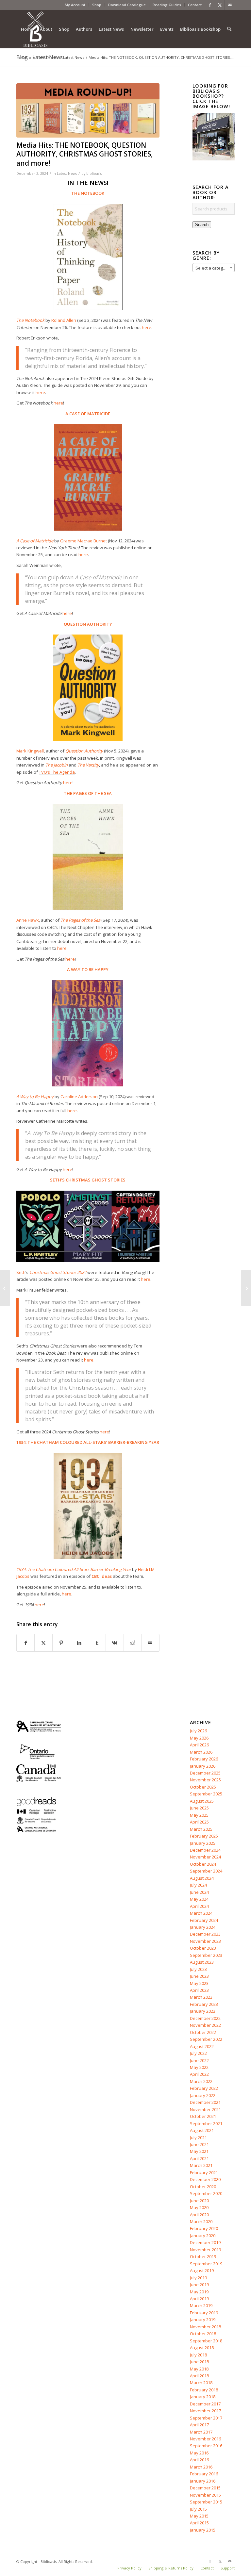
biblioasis (94, 173)
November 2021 (205, 2109)
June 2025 (199, 1808)
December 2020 (205, 2179)
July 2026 (198, 1731)
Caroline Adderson (79, 1097)
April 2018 (199, 2376)
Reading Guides (167, 5)
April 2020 (199, 2215)
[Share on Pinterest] (61, 1643)
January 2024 (203, 1927)
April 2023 (199, 1990)
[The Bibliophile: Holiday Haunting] (246, 1288)
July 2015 (198, 2509)
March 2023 (201, 1997)
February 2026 (204, 1759)
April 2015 (199, 2523)
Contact (195, 5)
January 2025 (203, 1843)
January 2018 (203, 2397)
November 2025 (205, 1780)
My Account (75, 5)
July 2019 (198, 2278)
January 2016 (203, 2481)
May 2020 (199, 2207)
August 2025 (202, 1801)
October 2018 (203, 2334)
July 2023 (198, 1969)
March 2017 (201, 2432)
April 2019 (199, 2299)
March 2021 (201, 2165)
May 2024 (199, 1899)
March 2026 (201, 1752)
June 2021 (199, 2144)
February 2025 (204, 1836)
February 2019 (204, 2313)
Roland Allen (64, 320)
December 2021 (205, 2102)
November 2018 (205, 2327)
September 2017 (206, 2418)
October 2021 (203, 2116)
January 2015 (203, 2530)
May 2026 (199, 1738)
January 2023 (203, 2011)
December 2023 (205, 1934)
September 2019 (206, 2264)
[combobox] (214, 268)
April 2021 (199, 2158)
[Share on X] (43, 1643)
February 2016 (204, 2474)
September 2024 (206, 1871)
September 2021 (206, 2123)
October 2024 (203, 1864)
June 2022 (199, 2060)
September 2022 (206, 2039)
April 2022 (199, 2074)
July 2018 (198, 2355)
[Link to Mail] (230, 5)
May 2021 (199, 2151)
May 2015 (199, 2516)
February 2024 (204, 1920)
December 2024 (205, 1850)
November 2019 (205, 2250)
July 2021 (198, 2138)
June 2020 (199, 2201)
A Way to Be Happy (35, 1097)
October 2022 (203, 2032)
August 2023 (202, 1962)
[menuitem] (75, 5)
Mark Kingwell (30, 751)
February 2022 (204, 2088)
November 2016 (205, 2439)
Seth (21, 1272)
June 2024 (199, 1892)
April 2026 (199, 1745)
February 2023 (204, 2004)
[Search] (229, 29)
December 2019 (205, 2242)
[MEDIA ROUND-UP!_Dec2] (88, 110)
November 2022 (205, 2025)
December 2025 (205, 1773)
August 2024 (202, 1878)
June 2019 (199, 2285)
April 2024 (199, 1906)
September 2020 (206, 2193)
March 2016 (201, 2467)
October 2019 (203, 2256)
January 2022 (203, 2095)
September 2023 (206, 1955)
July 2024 (198, 1885)
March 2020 (201, 2221)
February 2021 (204, 2172)
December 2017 (205, 2404)
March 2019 (201, 2305)
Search (202, 225)
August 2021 (202, 2130)
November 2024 (205, 1857)
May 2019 (199, 2292)
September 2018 (206, 2341)
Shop (97, 5)
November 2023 (205, 1941)
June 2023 (199, 1976)
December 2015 (205, 2488)
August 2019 (202, 2271)
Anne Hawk (28, 920)
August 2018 (202, 2348)
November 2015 (205, 2495)
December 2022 (205, 2018)
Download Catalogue (127, 5)
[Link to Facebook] (210, 5)
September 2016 (206, 2446)
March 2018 (201, 2383)
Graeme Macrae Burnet (84, 541)
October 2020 (203, 2187)
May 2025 (199, 1815)
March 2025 (201, 1829)
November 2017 (205, 2411)
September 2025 (206, 1794)
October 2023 (203, 1948)
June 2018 (199, 2362)
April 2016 (199, 2460)
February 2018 (204, 2390)
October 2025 (203, 1787)
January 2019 (203, 2320)
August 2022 (202, 2046)
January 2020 (203, 2236)
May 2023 (199, 1983)
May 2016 (199, 2453)
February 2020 (204, 2228)
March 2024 (201, 1913)
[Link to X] (220, 5)
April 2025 (199, 1822)
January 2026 (203, 1766)
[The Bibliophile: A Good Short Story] (5, 1288)
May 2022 (199, 2067)
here (40, 392)
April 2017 (199, 2425)
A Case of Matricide (35, 541)
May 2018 (199, 2369)
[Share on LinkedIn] (79, 1643)
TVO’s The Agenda (57, 772)
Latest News (67, 173)
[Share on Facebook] (25, 1643)
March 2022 (201, 2081)
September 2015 (206, 2502)
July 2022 (198, 2053)
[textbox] (214, 268)
